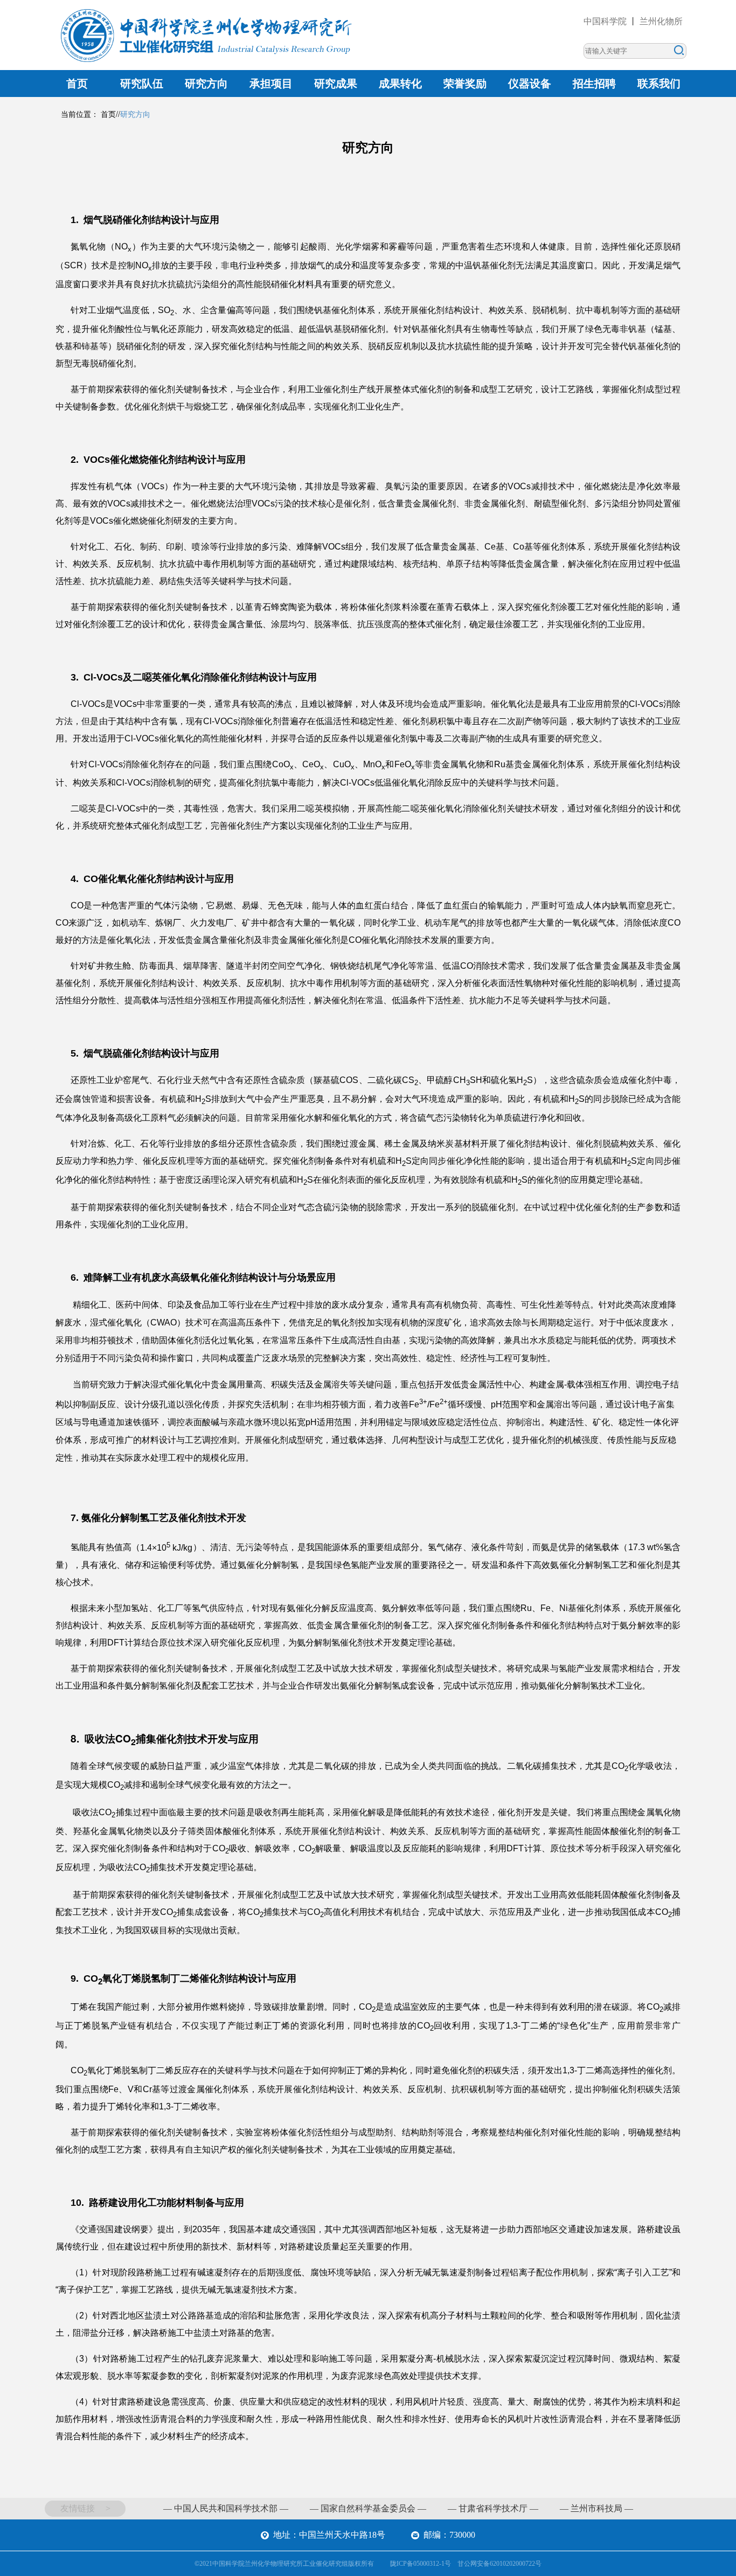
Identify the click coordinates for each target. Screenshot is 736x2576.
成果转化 (400, 84)
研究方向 (206, 84)
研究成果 (336, 84)
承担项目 (271, 84)
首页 (77, 84)
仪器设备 (530, 84)
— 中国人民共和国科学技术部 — (226, 2508)
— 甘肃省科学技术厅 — (493, 2508)
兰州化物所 (661, 21)
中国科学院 (605, 21)
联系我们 (659, 84)
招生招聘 (594, 84)
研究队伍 (142, 84)
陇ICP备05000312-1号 (421, 2564)
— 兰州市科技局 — (596, 2508)
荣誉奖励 (465, 84)
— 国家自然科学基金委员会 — (368, 2508)
